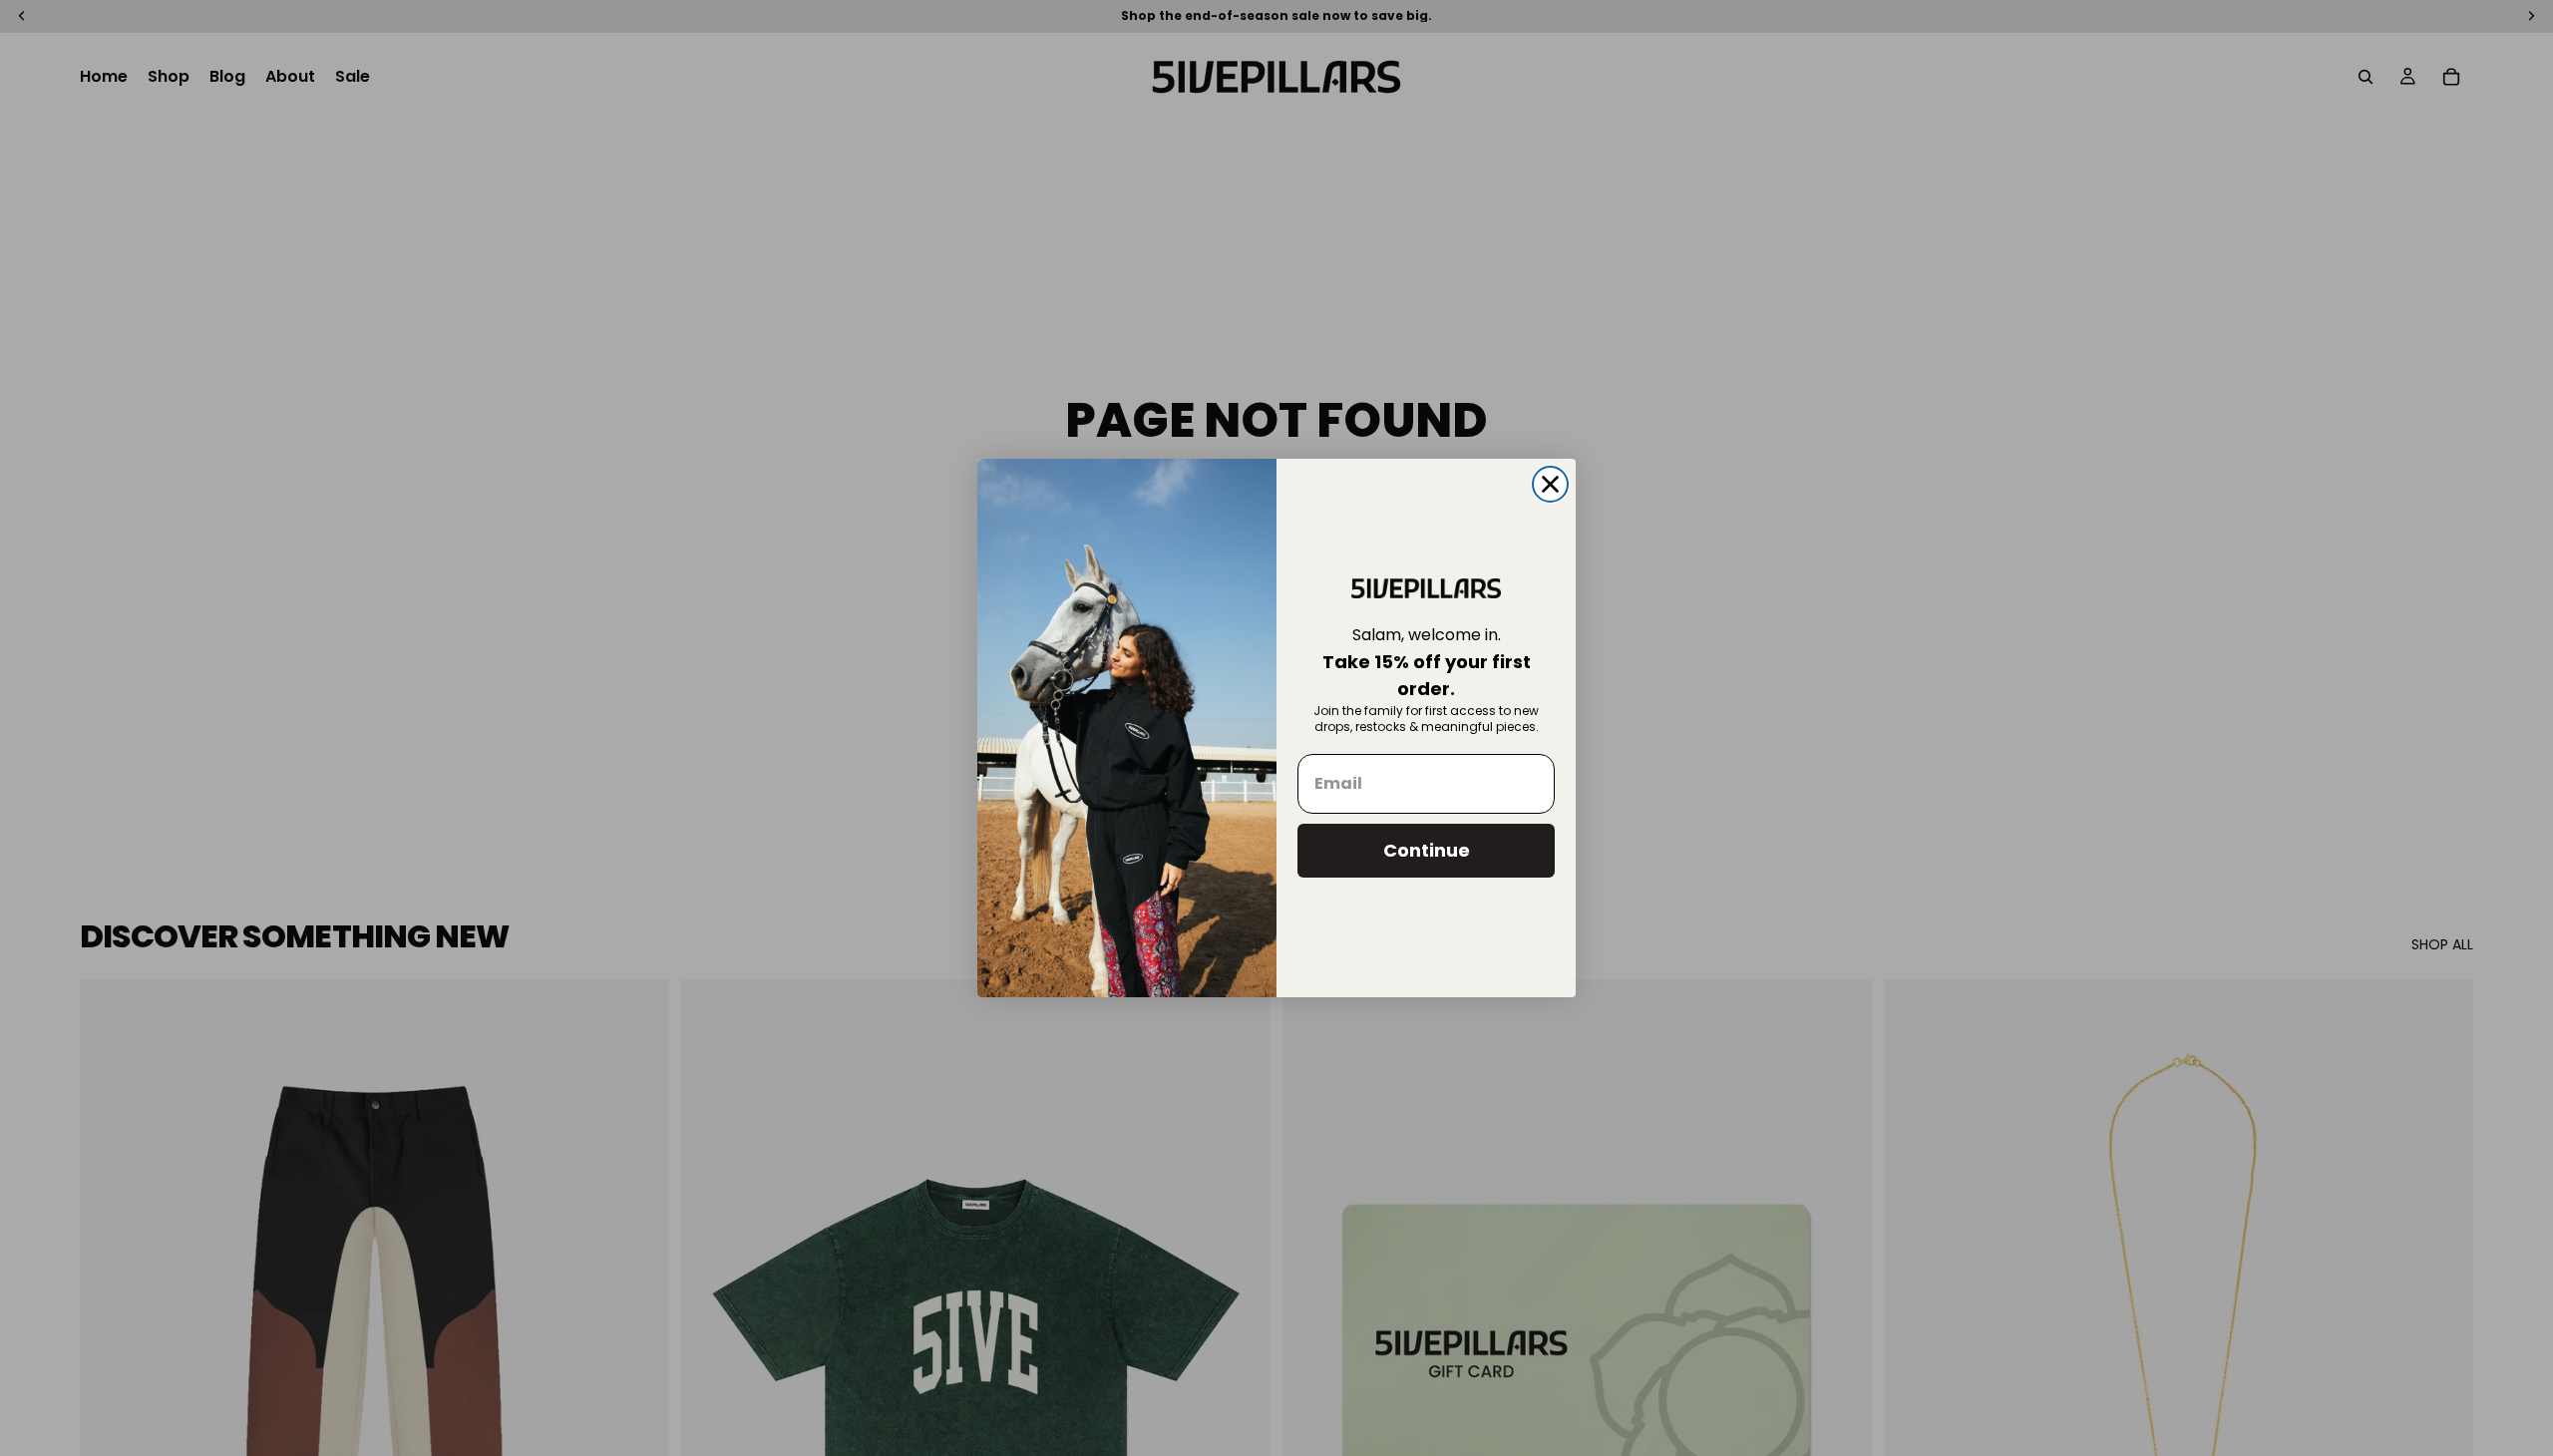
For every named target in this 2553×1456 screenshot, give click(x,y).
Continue (1427, 850)
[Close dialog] (1550, 484)
